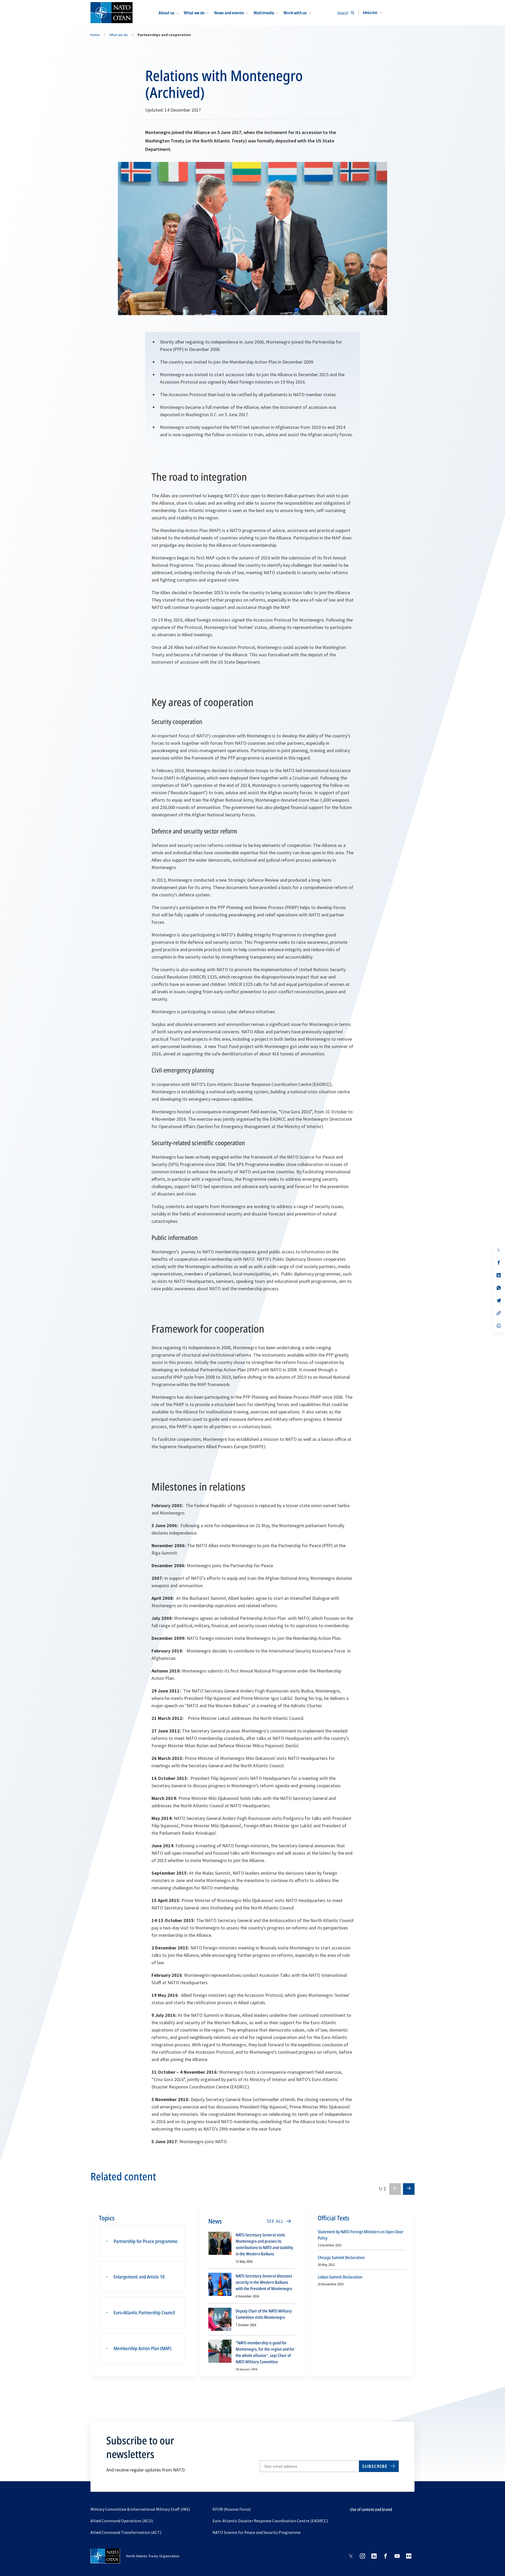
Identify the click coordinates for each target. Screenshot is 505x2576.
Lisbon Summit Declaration (340, 2277)
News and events (229, 13)
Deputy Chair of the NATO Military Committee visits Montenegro (264, 2314)
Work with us (295, 13)
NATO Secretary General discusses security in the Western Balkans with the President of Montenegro (264, 2282)
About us (166, 13)
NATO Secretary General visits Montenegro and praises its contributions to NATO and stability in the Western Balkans (264, 2244)
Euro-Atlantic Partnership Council (144, 2312)
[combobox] (373, 13)
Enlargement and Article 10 (139, 2277)
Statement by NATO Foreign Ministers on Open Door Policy (361, 2235)
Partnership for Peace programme (146, 2241)
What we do (194, 13)
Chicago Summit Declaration (341, 2257)
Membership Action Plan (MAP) (142, 2348)
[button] (373, 13)
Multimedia (264, 13)
